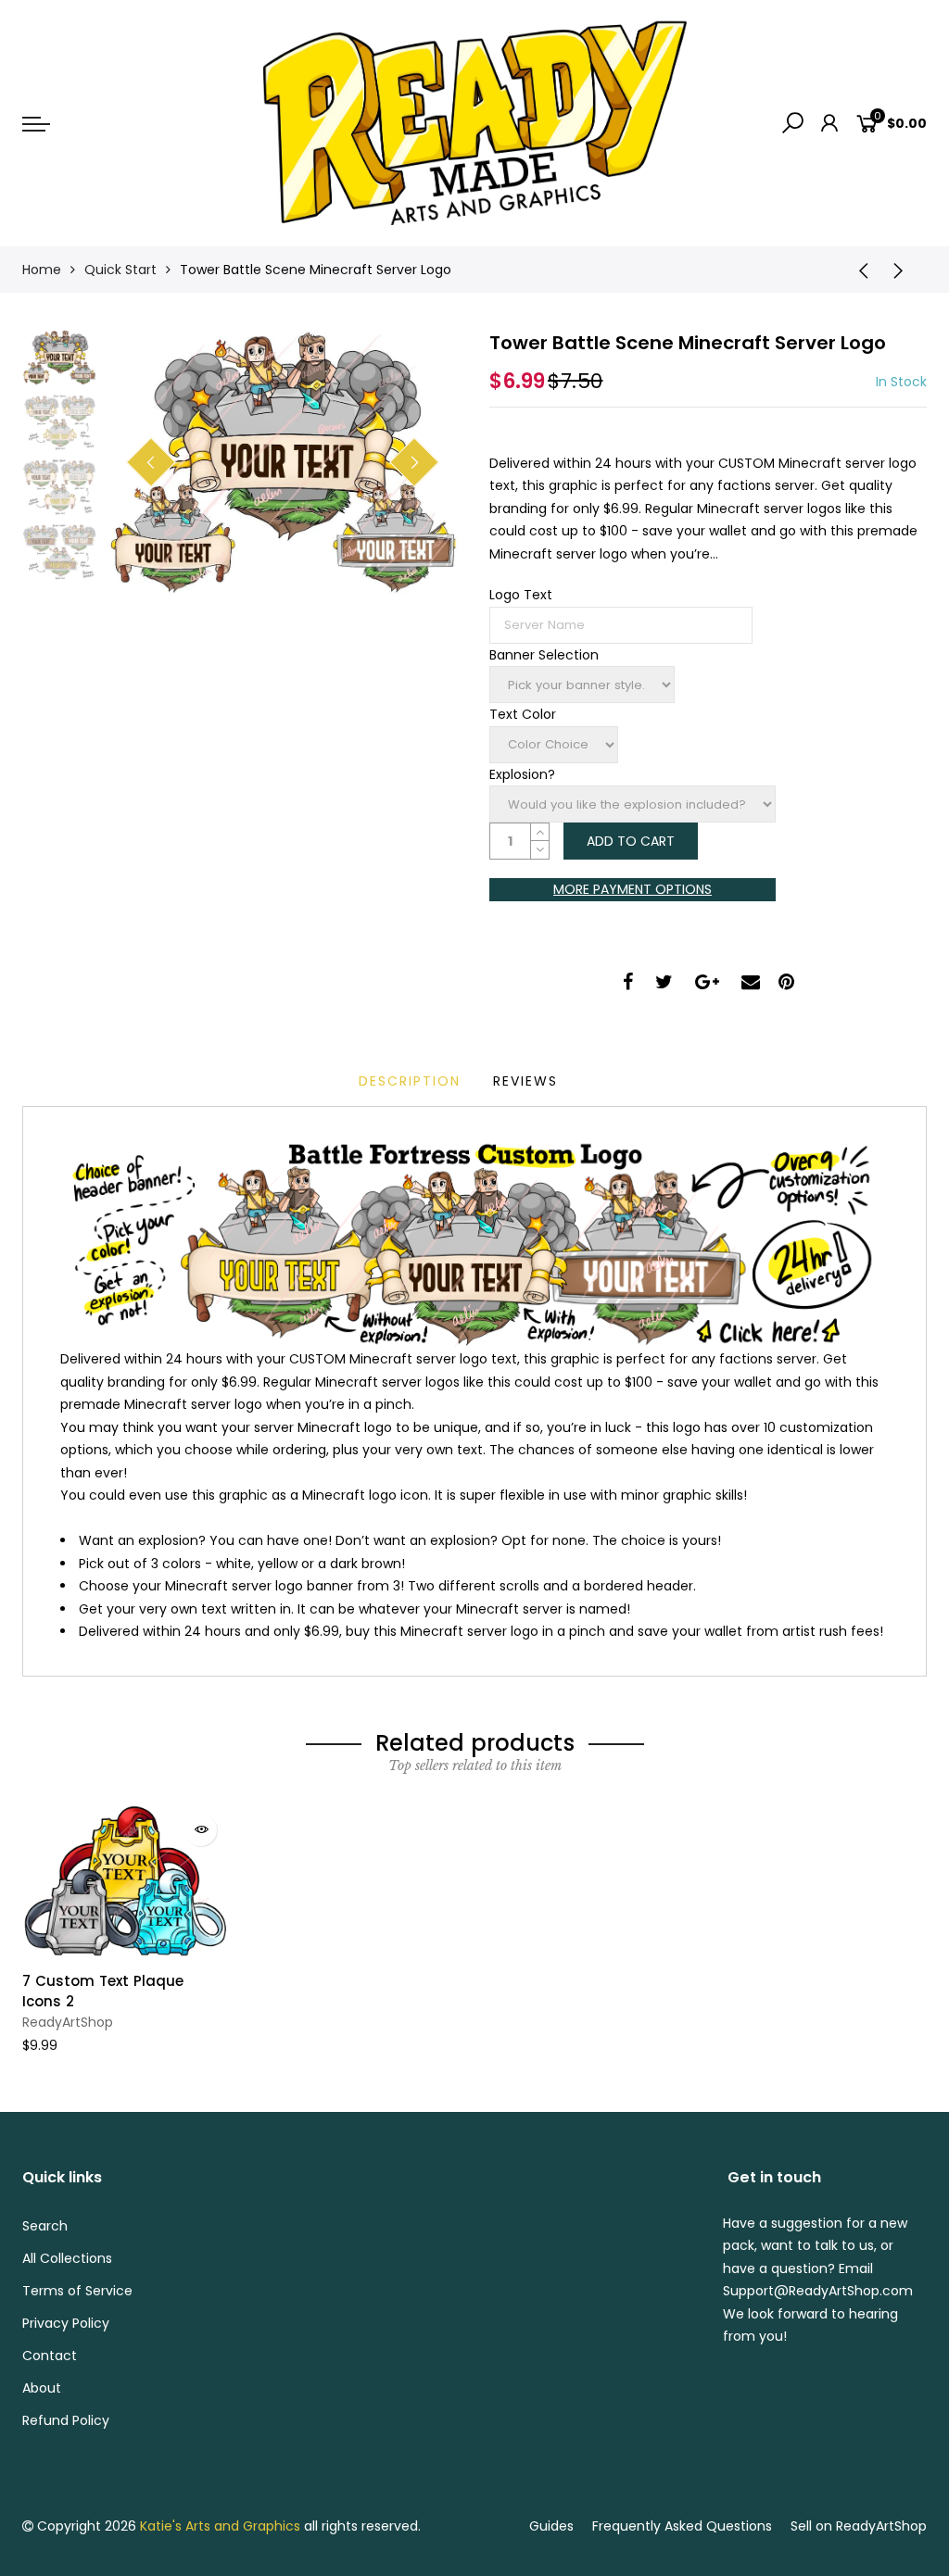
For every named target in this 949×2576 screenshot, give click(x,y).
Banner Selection (544, 655)
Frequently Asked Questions (682, 2526)
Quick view (201, 1830)
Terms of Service (77, 2291)
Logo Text (521, 595)
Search (45, 2226)
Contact (50, 2356)
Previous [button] (151, 462)
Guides (551, 2526)
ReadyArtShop (68, 2022)
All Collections (67, 2258)
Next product (904, 270)
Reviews (525, 1081)
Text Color (523, 714)
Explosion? (522, 774)
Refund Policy (66, 2420)
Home (42, 270)
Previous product (857, 270)
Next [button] (414, 462)
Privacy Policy (66, 2323)
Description (410, 1081)
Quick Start (120, 270)
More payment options (633, 889)
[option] (283, 463)
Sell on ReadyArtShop (859, 2526)
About (42, 2388)
